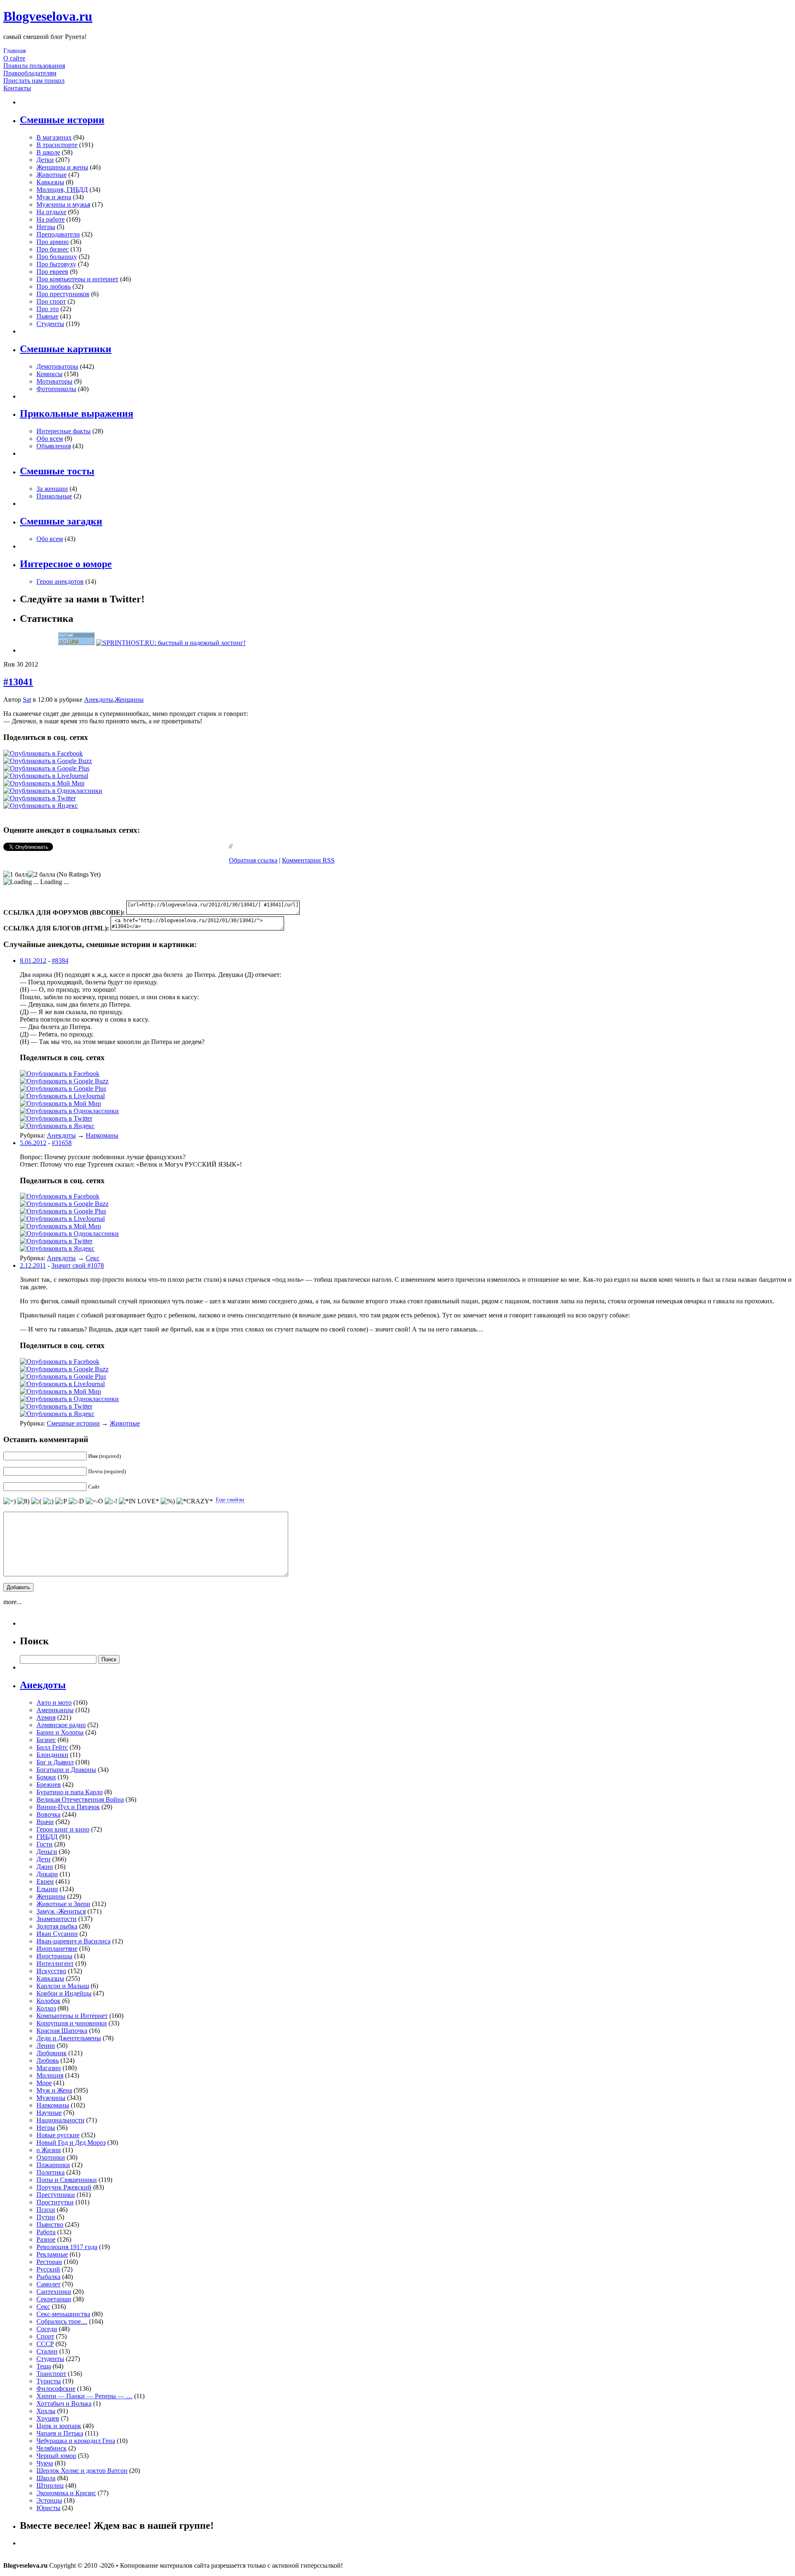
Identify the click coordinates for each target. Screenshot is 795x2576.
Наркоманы (102, 1135)
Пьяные (47, 316)
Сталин (47, 2351)
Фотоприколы (56, 389)
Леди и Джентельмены (69, 2038)
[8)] (23, 1501)
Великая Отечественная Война (80, 1799)
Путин (46, 2217)
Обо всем (50, 439)
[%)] (168, 1501)
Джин (45, 1867)
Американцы (55, 1710)
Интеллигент (55, 1963)
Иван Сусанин (57, 1934)
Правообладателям (30, 73)
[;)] (48, 1501)
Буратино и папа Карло (70, 1792)
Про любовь (54, 286)
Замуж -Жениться (61, 1911)
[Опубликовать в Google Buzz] (48, 761)
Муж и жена (54, 197)
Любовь (48, 2060)
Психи (46, 2210)
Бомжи (46, 1777)
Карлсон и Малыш (63, 1986)
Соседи (47, 2329)
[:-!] (111, 1501)
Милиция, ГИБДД (62, 190)
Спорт (45, 2336)
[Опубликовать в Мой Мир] (44, 783)
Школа (46, 2478)
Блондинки (52, 1755)
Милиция (50, 2075)
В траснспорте (57, 145)
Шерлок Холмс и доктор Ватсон (82, 2471)
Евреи (45, 1881)
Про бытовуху (56, 264)
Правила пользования (34, 66)
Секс (93, 1258)
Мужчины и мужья (63, 204)
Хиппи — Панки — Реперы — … (84, 2396)
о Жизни (49, 2150)
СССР (45, 2344)
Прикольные (54, 496)
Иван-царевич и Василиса (73, 1941)
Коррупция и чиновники (72, 2023)
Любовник (52, 2053)
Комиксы (49, 374)
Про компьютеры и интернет (77, 279)
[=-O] (94, 1501)
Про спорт (51, 301)
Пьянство (50, 2224)
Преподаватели (58, 234)
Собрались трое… (62, 2321)
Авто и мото (54, 1702)
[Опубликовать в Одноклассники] (53, 791)
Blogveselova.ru (48, 16)
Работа (46, 2232)
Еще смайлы (230, 1499)
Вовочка (48, 1814)
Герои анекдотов (60, 581)
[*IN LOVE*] (139, 1501)
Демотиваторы (57, 366)
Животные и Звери (63, 1904)
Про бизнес (53, 249)
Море (44, 2083)
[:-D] (76, 1501)
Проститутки (55, 2202)
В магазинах (54, 137)
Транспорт (51, 2374)
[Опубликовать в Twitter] (40, 798)
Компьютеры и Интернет (72, 2016)
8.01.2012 (33, 961)
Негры (46, 227)
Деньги (47, 1852)
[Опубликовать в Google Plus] (46, 768)
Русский (48, 2269)
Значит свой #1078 (78, 1265)
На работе (51, 219)
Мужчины (51, 2098)
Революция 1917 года (67, 2247)
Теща (44, 2366)
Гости (45, 1844)
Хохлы (46, 2411)
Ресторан (49, 2262)
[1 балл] (16, 875)
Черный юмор (56, 2456)
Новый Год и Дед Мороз (71, 2142)
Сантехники (54, 2292)
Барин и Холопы (60, 1732)
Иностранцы (54, 1956)
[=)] (10, 1501)
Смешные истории (73, 1423)
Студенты (50, 324)
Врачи (45, 1822)
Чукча (45, 2463)
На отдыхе (51, 212)
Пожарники (53, 2165)
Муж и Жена (54, 2090)
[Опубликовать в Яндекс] (41, 806)
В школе (48, 152)
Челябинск (52, 2448)
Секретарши (54, 2299)
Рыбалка (48, 2277)
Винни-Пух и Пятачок (68, 1807)
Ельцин (47, 1889)
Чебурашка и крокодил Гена (76, 2441)
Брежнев (49, 1785)
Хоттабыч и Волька (64, 2403)
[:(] (36, 1501)
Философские (56, 2389)
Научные (49, 2113)
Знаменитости (57, 1919)
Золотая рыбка (57, 1926)
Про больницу (57, 257)
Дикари (47, 1874)
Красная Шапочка (62, 2031)
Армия (46, 1717)
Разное (46, 2239)
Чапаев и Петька (60, 2433)
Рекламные (52, 2254)
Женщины (129, 700)
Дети (43, 1859)
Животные (52, 175)
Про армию (53, 242)
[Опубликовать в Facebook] (43, 753)
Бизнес (46, 1740)
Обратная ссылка (253, 860)
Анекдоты (99, 700)
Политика (51, 2172)
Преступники (56, 2195)
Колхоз (46, 2008)
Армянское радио (61, 1725)
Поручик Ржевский (64, 2187)
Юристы (48, 2508)
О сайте (14, 58)
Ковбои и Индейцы (64, 1993)
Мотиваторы (54, 381)
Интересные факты (64, 431)
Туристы (49, 2381)
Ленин (46, 2046)
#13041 (18, 682)
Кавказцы (50, 182)
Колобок (48, 2001)
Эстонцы (49, 2500)
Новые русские (58, 2135)
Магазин (49, 2068)
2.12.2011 (33, 1265)
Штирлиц (50, 2485)
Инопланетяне (57, 1949)
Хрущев (48, 2418)
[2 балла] (41, 875)
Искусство (51, 1971)
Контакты (17, 88)
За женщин (52, 489)
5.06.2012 (33, 1143)
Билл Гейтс (52, 1747)
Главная (14, 51)
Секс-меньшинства (63, 2314)
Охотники (51, 2157)
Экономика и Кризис (66, 2493)
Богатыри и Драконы (66, 1770)
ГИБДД (47, 1837)
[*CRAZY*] (195, 1501)
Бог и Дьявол (55, 1762)
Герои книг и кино (63, 1829)
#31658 (62, 1143)
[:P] (61, 1501)
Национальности (60, 2120)
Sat (27, 700)
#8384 (60, 961)
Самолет (48, 2284)
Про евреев (52, 272)
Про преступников (63, 294)
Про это (48, 309)
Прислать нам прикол (34, 81)
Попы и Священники (67, 2180)
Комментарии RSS (308, 860)
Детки (45, 160)
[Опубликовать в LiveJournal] (46, 776)
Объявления (54, 446)
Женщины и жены (62, 167)
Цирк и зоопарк (59, 2426)
